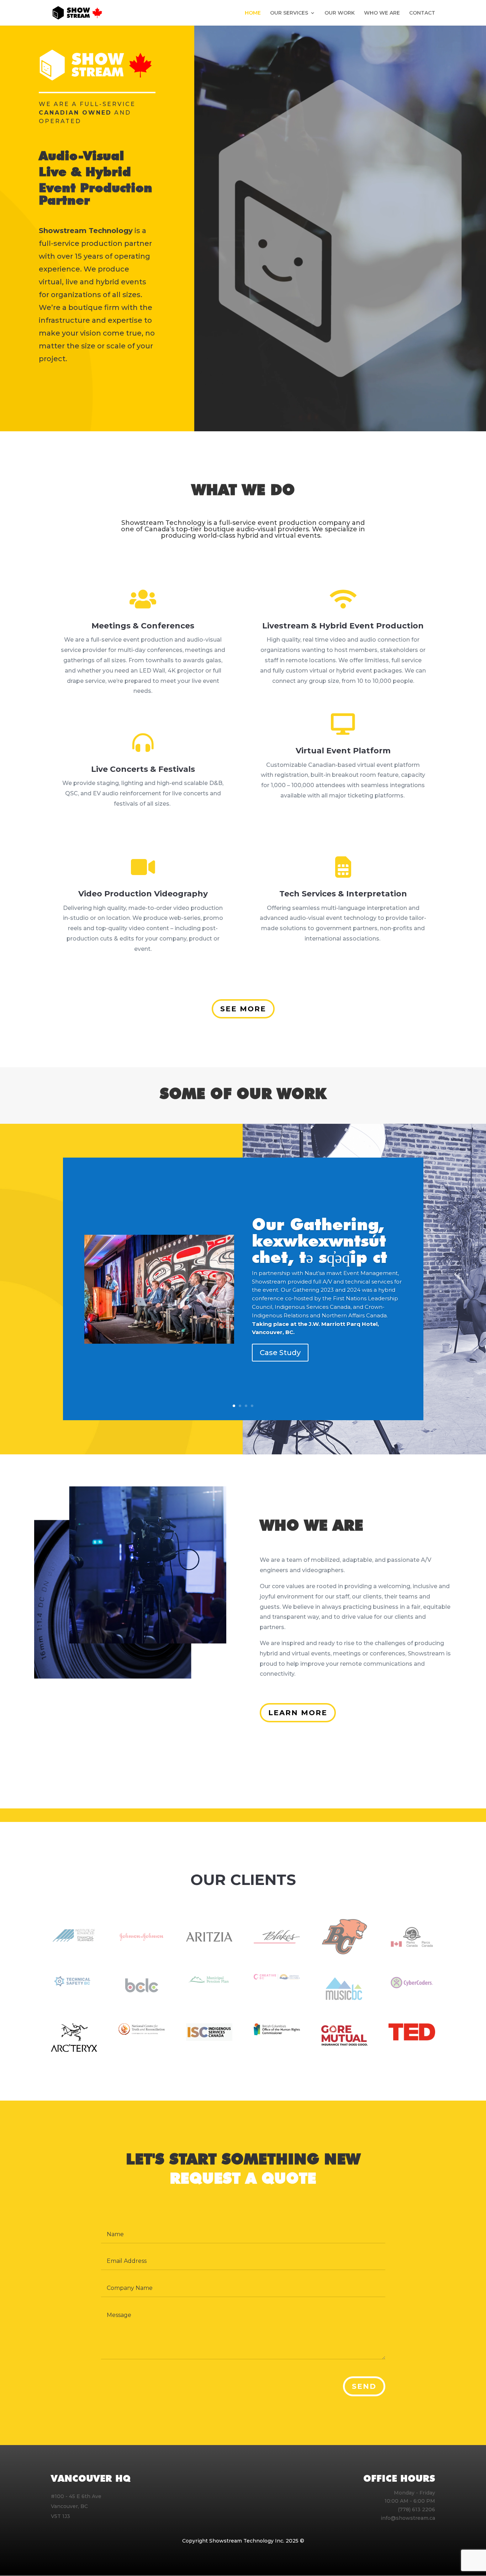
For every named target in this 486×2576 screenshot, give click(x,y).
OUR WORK (340, 13)
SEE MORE (243, 1009)
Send (364, 2386)
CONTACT (422, 13)
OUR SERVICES (289, 13)
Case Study (280, 1353)
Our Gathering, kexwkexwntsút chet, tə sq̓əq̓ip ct (319, 1241)
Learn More (298, 1713)
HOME (253, 13)
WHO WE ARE (382, 13)
